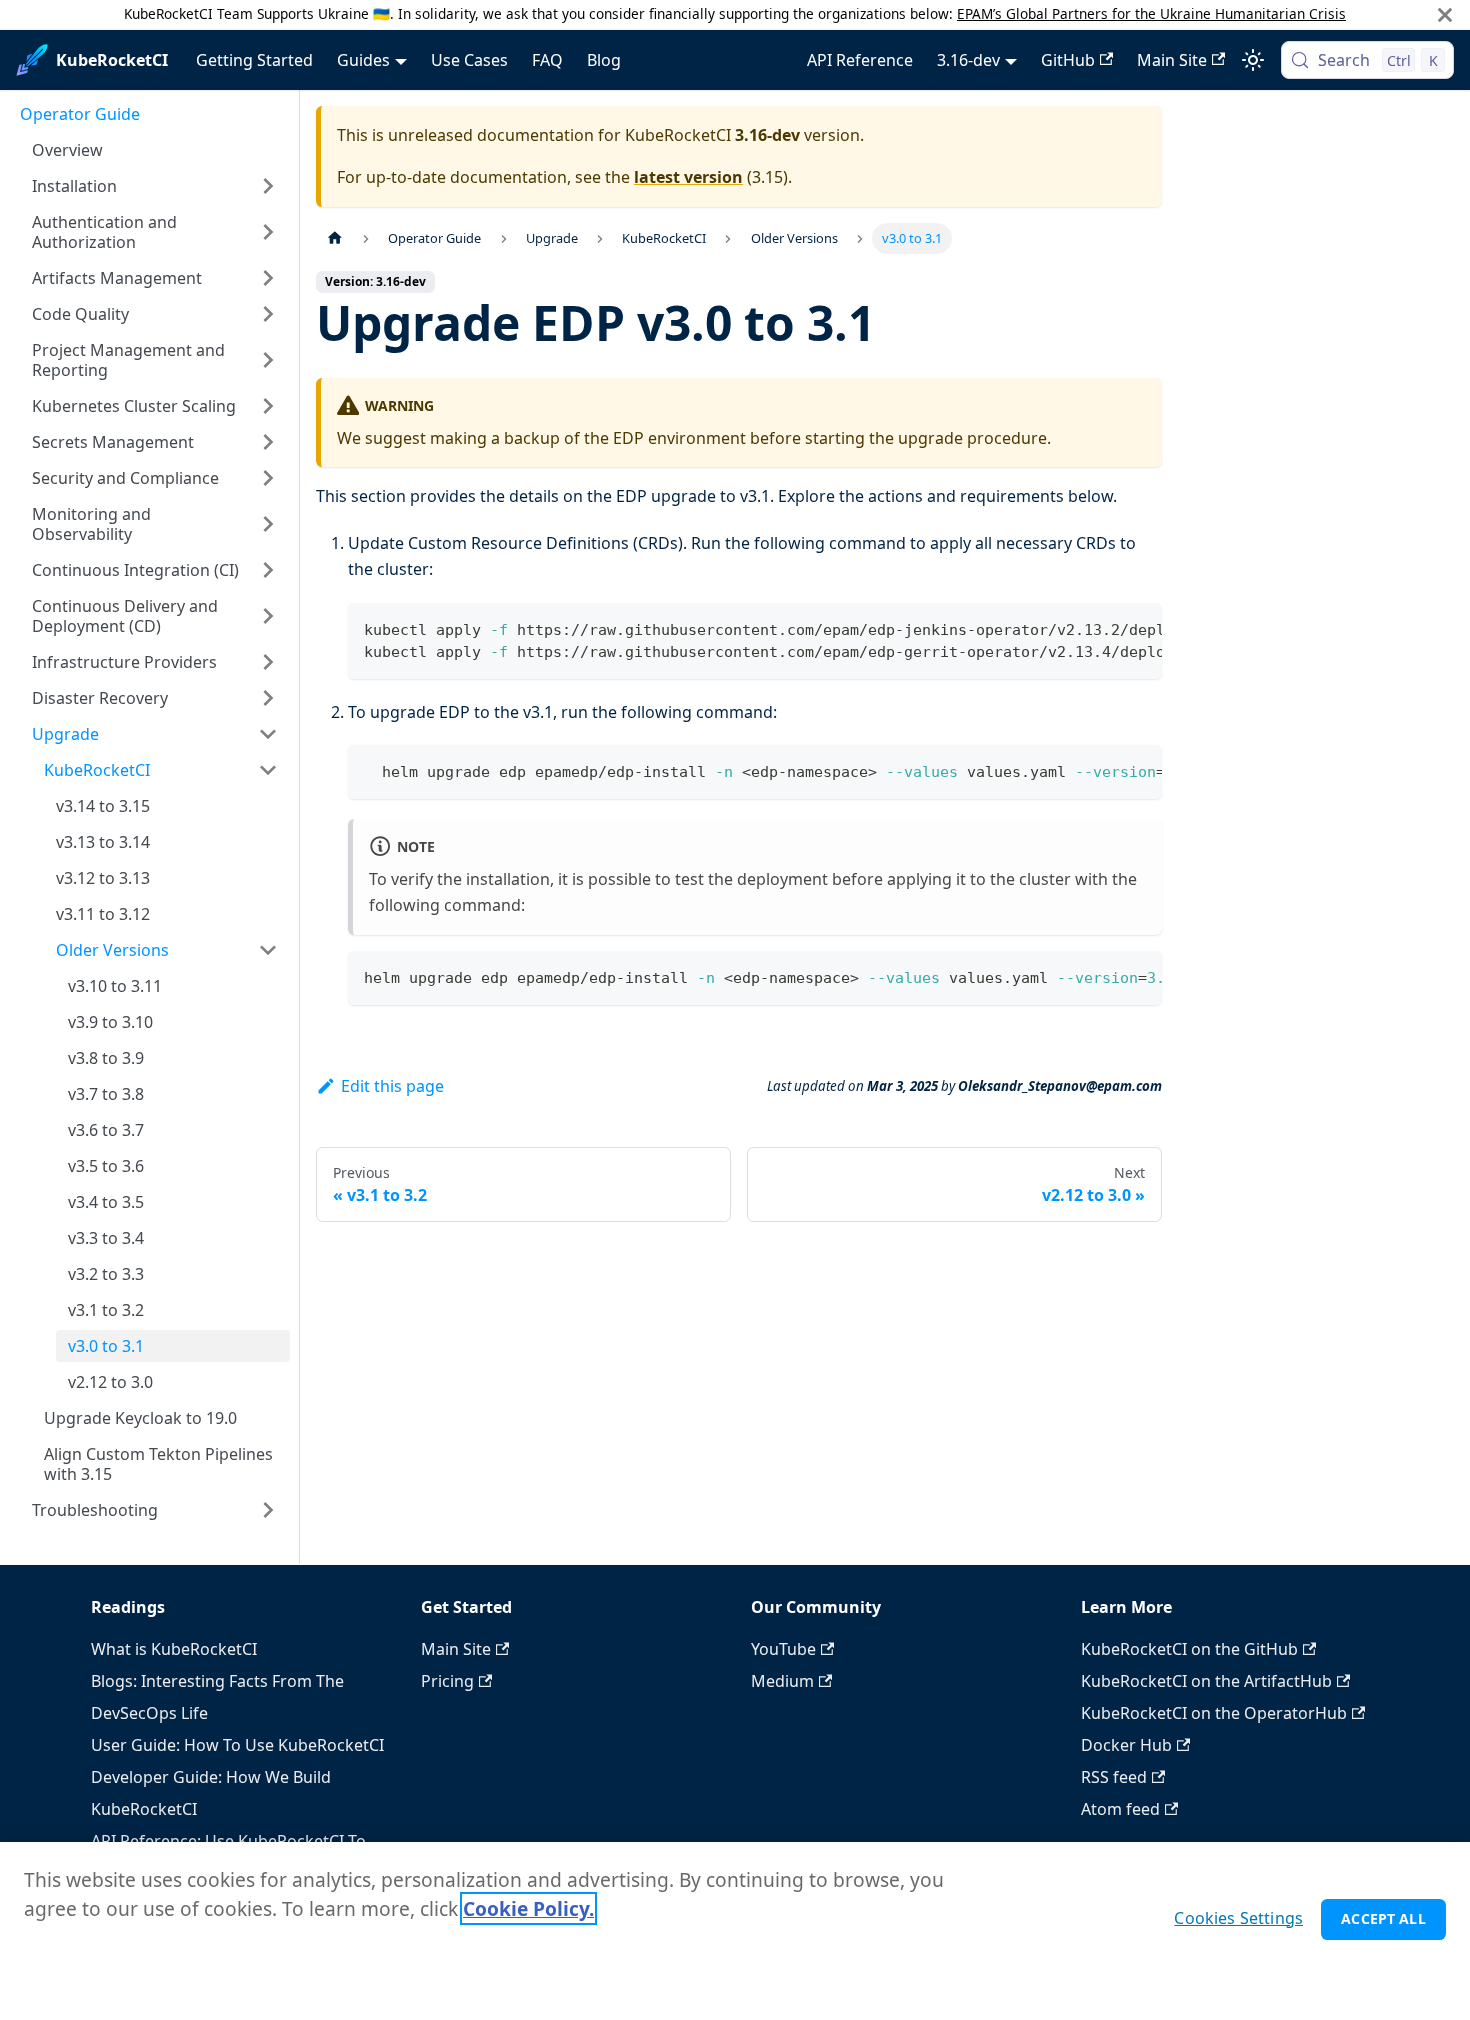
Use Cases (469, 60)
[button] (155, 186)
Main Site (1172, 60)
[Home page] (335, 238)
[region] (735, 1931)
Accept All (1383, 1918)
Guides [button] (363, 60)
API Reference (860, 60)
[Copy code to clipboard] (1137, 628)
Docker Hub (1126, 1745)
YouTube (783, 1649)
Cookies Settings (1238, 1918)
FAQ (547, 60)
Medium (782, 1681)
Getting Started (254, 60)
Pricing (447, 1681)
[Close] (1445, 14)
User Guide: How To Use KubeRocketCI (237, 1745)
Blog (604, 60)
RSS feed (1114, 1777)
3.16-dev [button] (968, 60)
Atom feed (1120, 1809)
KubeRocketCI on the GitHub (1189, 1649)
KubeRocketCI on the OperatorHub (1214, 1713)
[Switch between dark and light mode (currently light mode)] (1253, 60)
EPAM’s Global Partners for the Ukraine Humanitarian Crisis (1151, 13)
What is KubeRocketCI (174, 1649)
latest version (688, 177)
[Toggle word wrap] (1101, 628)
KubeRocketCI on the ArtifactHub (1206, 1681)
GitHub (1068, 60)
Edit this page (392, 1086)
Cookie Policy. (528, 1908)
